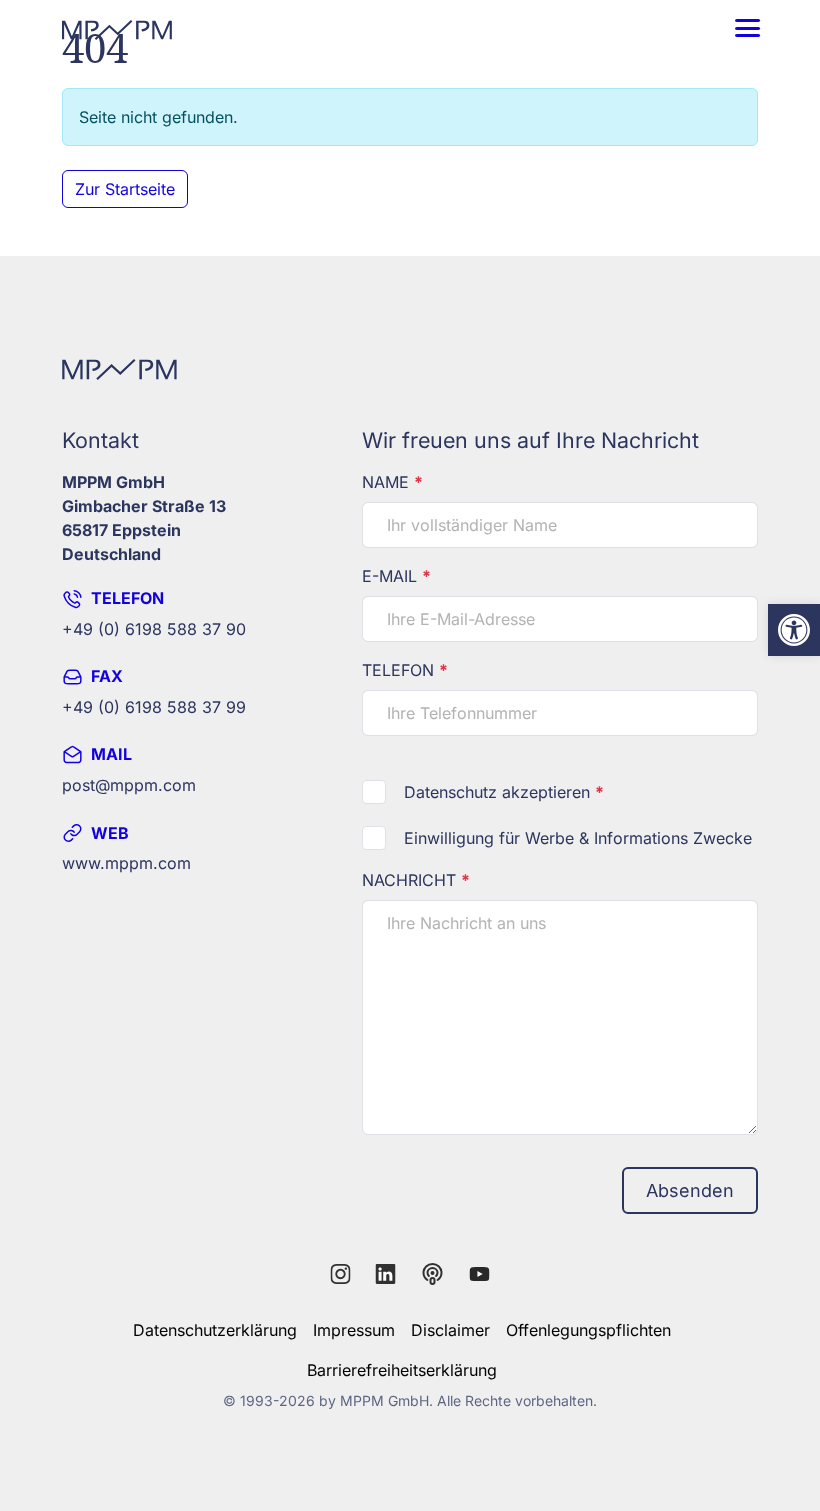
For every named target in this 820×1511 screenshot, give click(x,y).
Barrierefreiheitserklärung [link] (402, 1370)
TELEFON (405, 670)
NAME (392, 482)
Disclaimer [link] (450, 1330)
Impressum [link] (354, 1330)
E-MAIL (396, 576)
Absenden (690, 1190)
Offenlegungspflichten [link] (588, 1330)
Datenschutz (450, 792)
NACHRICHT (416, 880)
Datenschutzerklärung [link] (215, 1330)
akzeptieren (504, 792)
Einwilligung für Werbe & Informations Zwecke (578, 838)
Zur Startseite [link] (125, 189)
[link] (794, 630)
